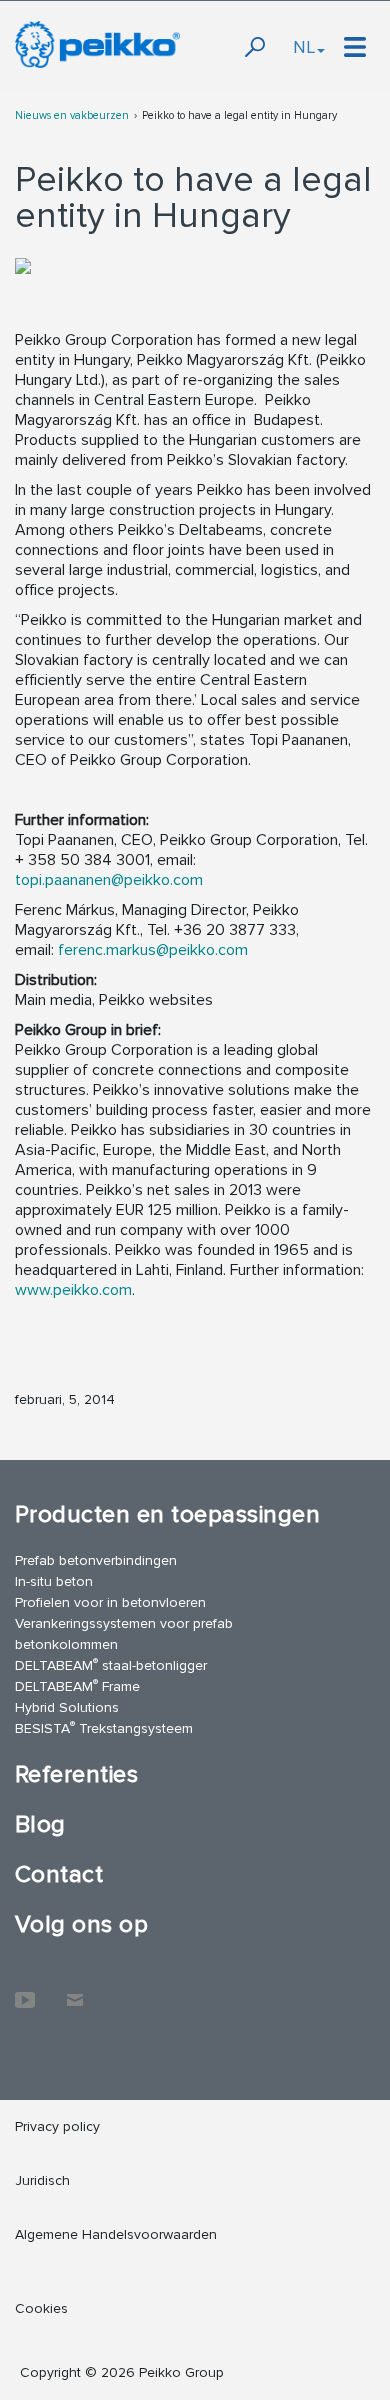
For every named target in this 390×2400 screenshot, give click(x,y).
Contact (59, 1874)
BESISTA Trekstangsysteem (104, 1727)
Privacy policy (57, 2126)
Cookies (41, 2308)
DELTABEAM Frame (77, 1685)
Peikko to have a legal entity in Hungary (239, 115)
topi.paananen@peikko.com (109, 880)
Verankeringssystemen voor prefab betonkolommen (124, 1634)
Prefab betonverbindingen (96, 1560)
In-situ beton (54, 1581)
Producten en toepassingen (167, 1514)
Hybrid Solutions (67, 1707)
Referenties (76, 1774)
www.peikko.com (73, 1290)
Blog (40, 1824)
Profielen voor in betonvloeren (110, 1602)
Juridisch (42, 2180)
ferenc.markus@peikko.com (153, 950)
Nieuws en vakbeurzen (72, 115)
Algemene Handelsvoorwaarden (116, 2234)
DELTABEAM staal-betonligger (111, 1664)
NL (304, 47)
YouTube (25, 1990)
